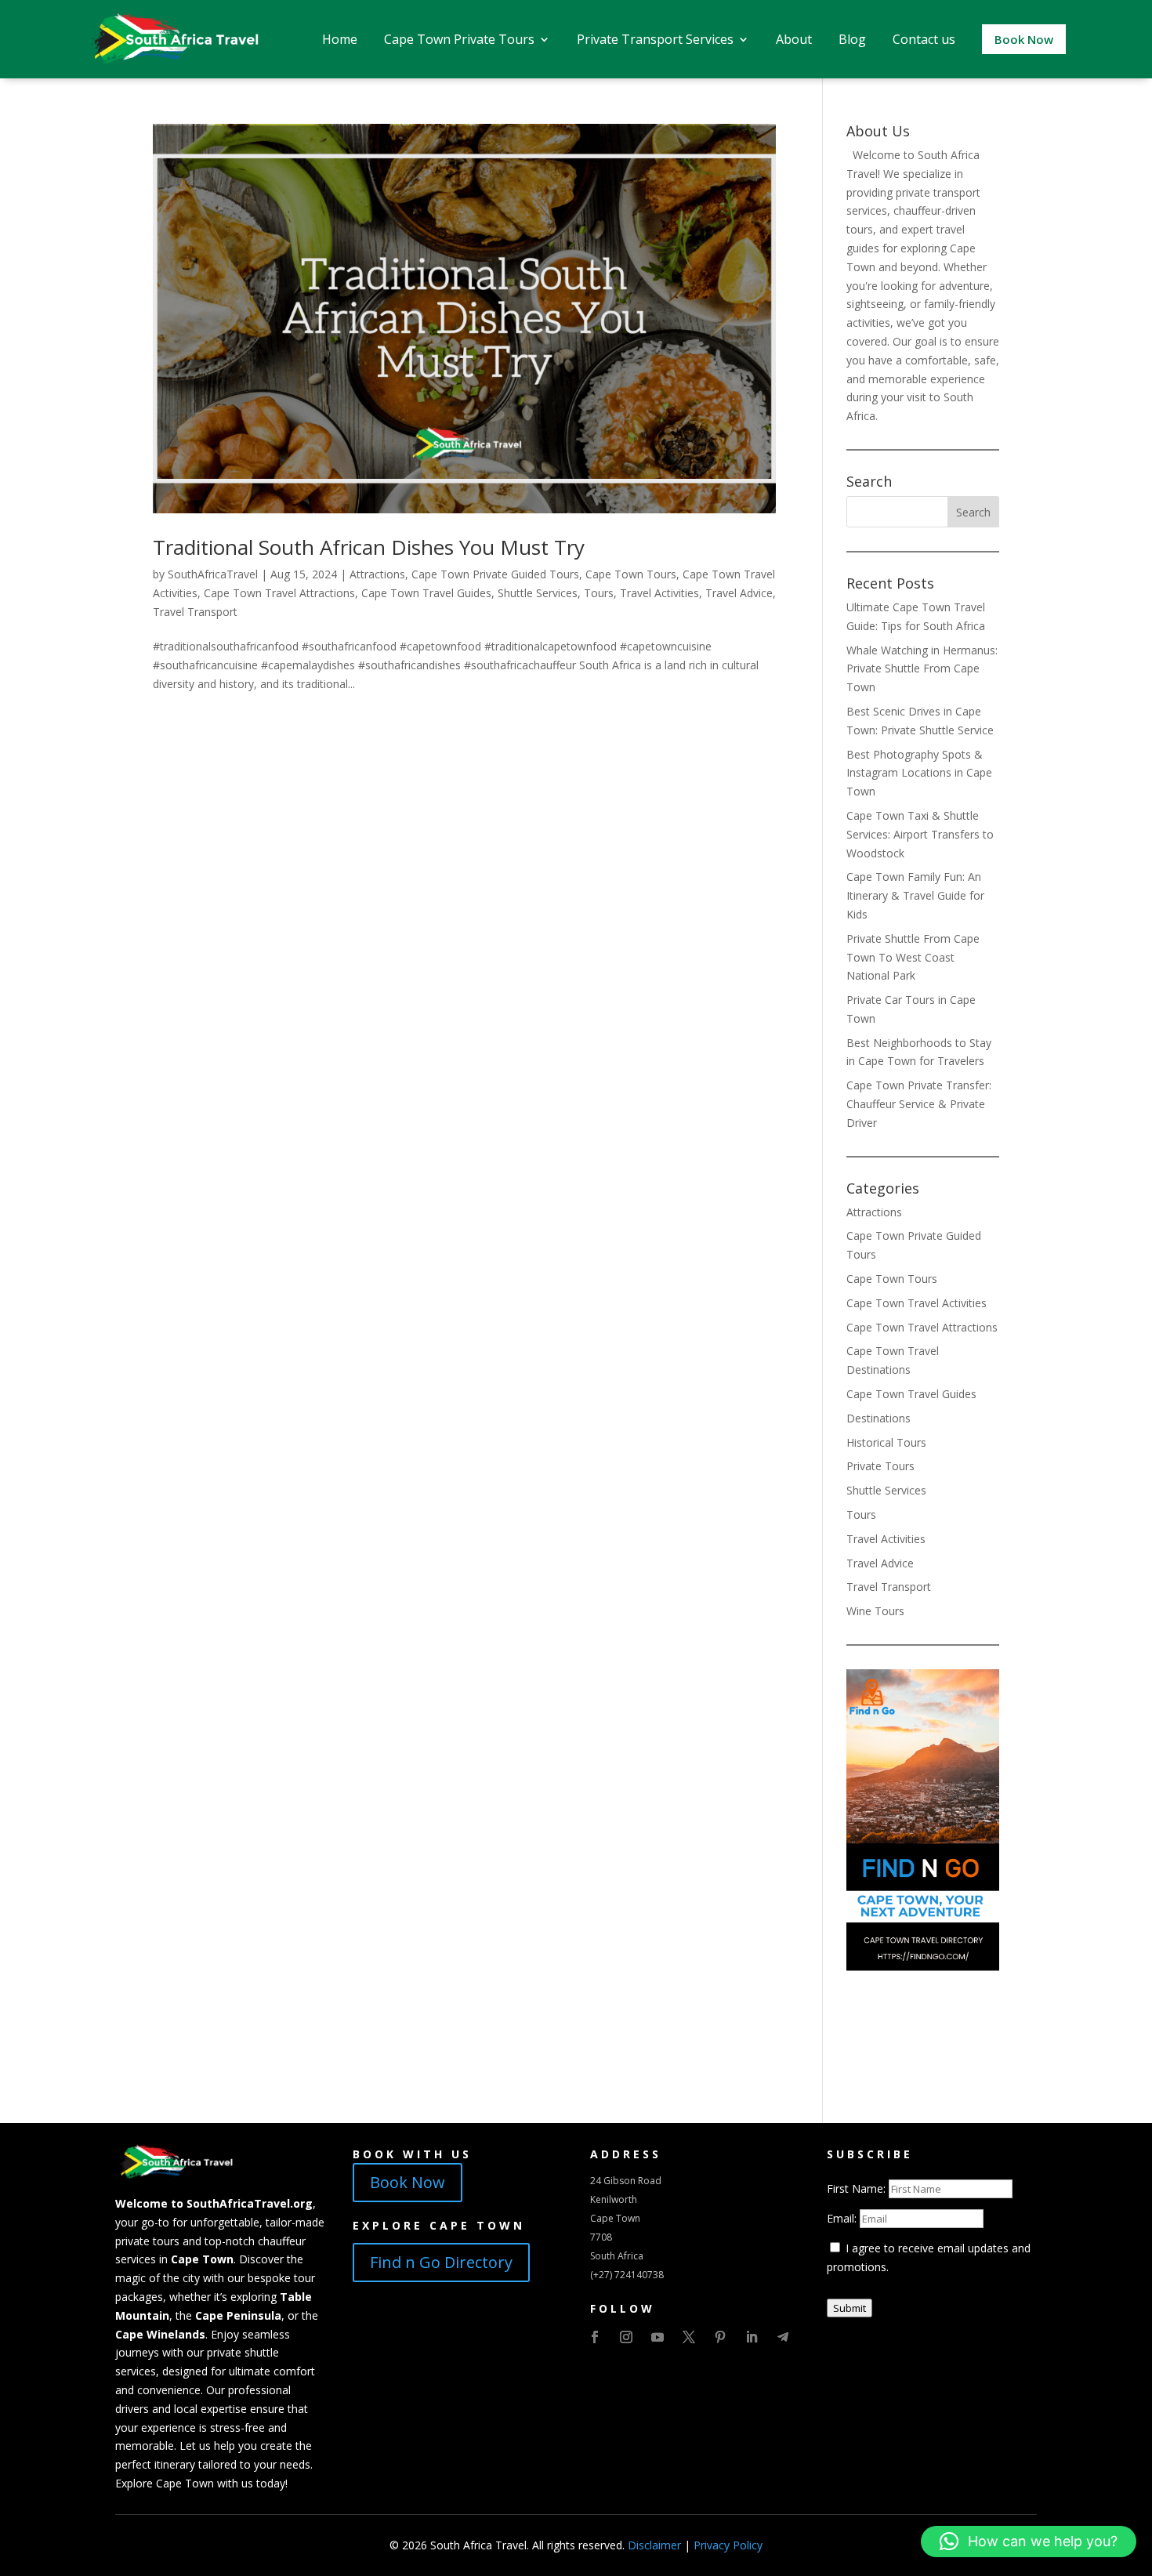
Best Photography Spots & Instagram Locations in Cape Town (919, 773)
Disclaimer (654, 2545)
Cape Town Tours (631, 574)
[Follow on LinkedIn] (752, 2337)
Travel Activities (659, 593)
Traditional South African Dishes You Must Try (369, 547)
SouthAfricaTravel (213, 574)
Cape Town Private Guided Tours (495, 574)
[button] (1029, 2542)
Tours (599, 593)
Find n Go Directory (441, 2262)
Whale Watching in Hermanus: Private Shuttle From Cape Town (922, 669)
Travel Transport (195, 612)
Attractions (377, 574)
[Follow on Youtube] (658, 2337)
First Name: (858, 2188)
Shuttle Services (538, 593)
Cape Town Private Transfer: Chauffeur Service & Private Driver (919, 1104)
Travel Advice (739, 593)
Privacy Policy (728, 2545)
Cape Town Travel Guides (426, 593)
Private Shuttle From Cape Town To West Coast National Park (913, 957)
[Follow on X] (689, 2337)
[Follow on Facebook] (595, 2337)
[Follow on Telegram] (783, 2337)
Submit (850, 2308)
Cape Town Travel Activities (917, 1303)
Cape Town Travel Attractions (279, 593)
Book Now (408, 2182)
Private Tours (880, 1466)
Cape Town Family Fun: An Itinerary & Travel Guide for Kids (915, 895)
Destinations (878, 1418)
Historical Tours (886, 1442)
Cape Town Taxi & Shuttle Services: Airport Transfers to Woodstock (920, 834)
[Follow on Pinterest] (720, 2337)
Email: (843, 2218)
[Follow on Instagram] (626, 2337)
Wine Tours (875, 1611)
